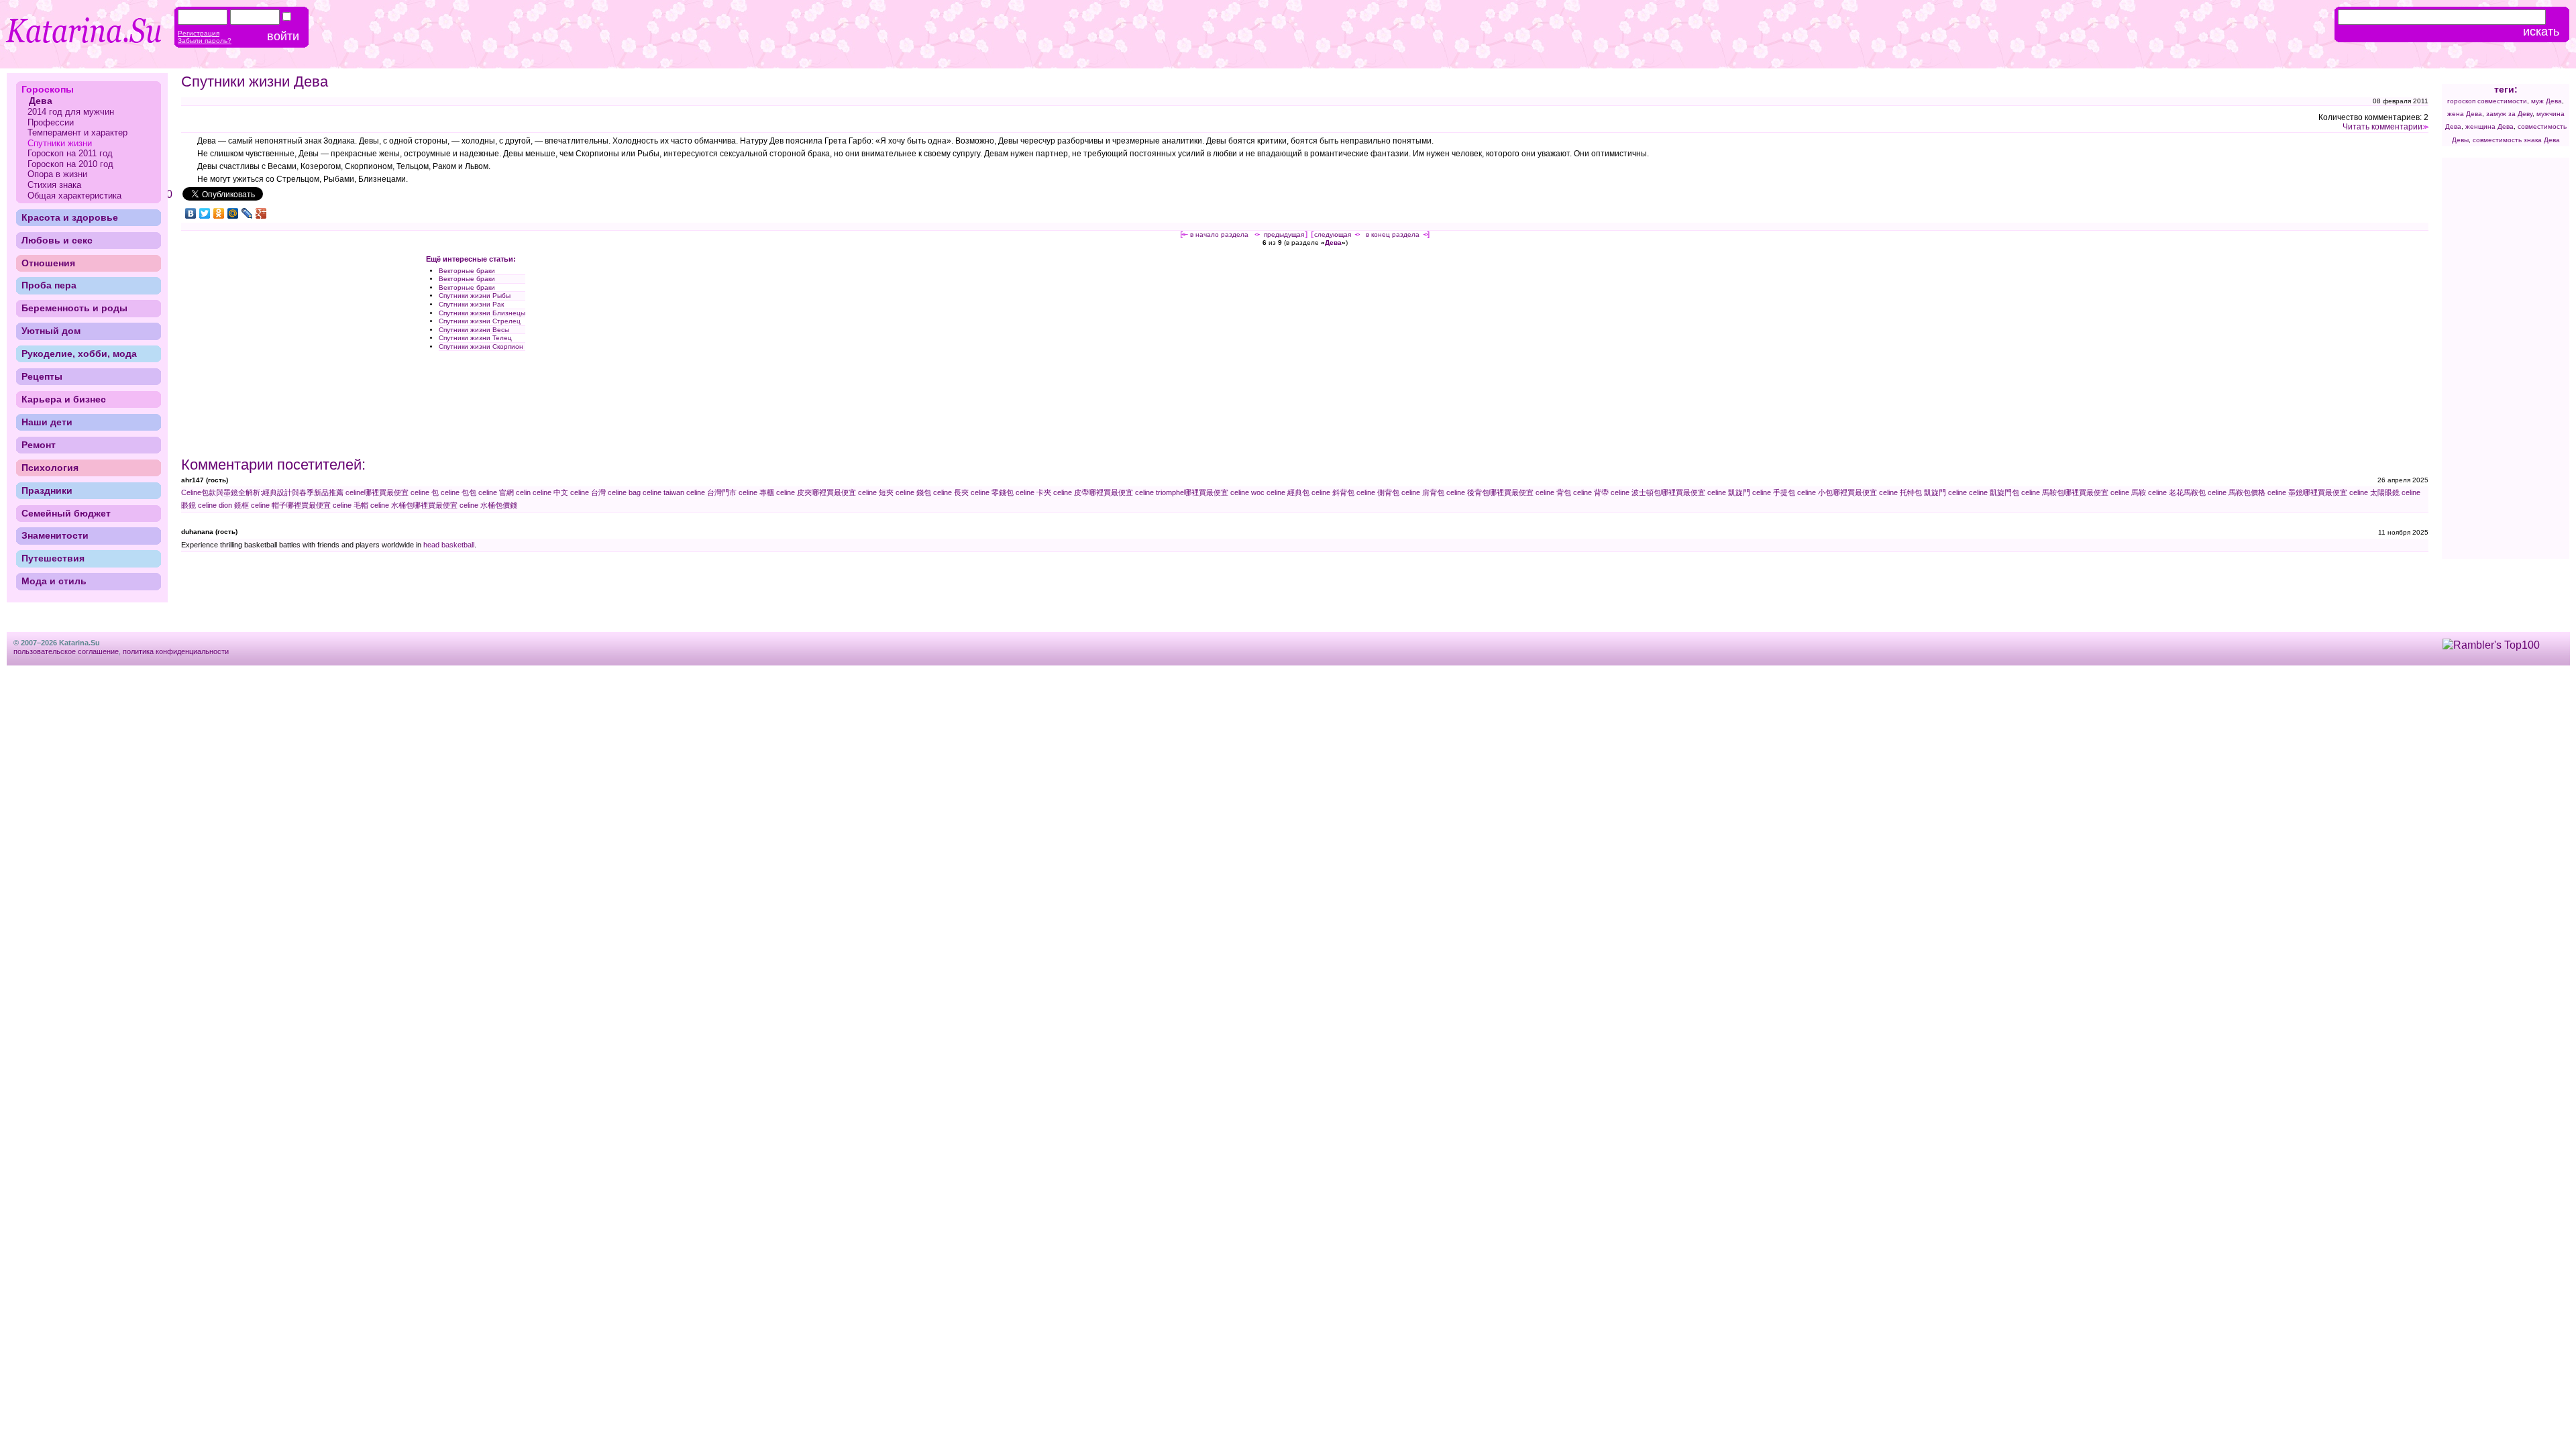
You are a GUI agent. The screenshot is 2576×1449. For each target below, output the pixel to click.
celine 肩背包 (1423, 492)
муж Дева (2546, 101)
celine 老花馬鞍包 (2177, 492)
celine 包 (425, 492)
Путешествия (53, 558)
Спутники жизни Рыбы (475, 296)
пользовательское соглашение (66, 651)
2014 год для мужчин (71, 112)
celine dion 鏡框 (223, 505)
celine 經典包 (1288, 492)
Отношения (48, 263)
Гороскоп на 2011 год (70, 153)
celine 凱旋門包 (1994, 492)
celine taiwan (663, 492)
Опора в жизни (57, 174)
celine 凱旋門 (1729, 492)
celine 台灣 (588, 492)
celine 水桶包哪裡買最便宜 (414, 505)
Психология (50, 468)
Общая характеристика (74, 196)
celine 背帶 (1591, 492)
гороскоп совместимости (2487, 101)
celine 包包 (459, 492)
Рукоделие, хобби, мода (79, 354)
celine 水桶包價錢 (488, 505)
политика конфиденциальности (176, 651)
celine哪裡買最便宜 (377, 492)
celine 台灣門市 (711, 492)
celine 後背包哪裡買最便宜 (1490, 492)
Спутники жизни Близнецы (482, 313)
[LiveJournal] (247, 213)
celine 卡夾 (1033, 492)
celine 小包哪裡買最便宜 (1837, 492)
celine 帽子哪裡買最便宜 (291, 505)
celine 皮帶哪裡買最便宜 (1093, 492)
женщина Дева (2489, 126)
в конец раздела (1393, 234)
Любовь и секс (57, 240)
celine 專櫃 (756, 492)
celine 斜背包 (1333, 492)
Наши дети (47, 422)
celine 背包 (1553, 492)
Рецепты (42, 376)
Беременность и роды (74, 308)
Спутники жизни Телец (475, 338)
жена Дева (2465, 114)
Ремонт (39, 445)
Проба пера (49, 285)
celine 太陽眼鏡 (2374, 492)
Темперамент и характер (77, 132)
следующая (1333, 234)
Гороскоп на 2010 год (70, 164)
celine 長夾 (951, 492)
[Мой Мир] (233, 213)
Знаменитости (55, 535)
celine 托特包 (1900, 492)
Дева (1333, 243)
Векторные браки (467, 271)
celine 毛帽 (351, 505)
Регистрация (199, 33)
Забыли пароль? (205, 41)
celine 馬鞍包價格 (2237, 492)
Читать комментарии (2382, 127)
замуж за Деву (2509, 114)
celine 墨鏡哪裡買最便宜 (2307, 492)
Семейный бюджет (66, 513)
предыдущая (1284, 234)
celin (523, 492)
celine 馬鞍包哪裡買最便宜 (2065, 492)
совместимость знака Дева (2516, 140)
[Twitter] (205, 213)
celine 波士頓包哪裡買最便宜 (1658, 492)
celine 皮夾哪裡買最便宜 (816, 492)
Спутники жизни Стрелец (480, 321)
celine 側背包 (1378, 492)
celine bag (624, 492)
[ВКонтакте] (191, 213)
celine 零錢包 (992, 492)
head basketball (449, 545)
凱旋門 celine (1945, 492)
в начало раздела (1219, 234)
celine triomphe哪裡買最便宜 (1182, 492)
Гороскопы (48, 89)
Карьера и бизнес (64, 399)
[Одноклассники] (219, 213)
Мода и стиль (54, 581)
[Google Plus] (261, 213)
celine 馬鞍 (2128, 492)
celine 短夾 (876, 492)
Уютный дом (51, 331)
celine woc (1247, 492)
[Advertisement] (294, 350)
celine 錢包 (913, 492)
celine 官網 (496, 492)
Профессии (51, 122)
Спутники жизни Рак (471, 304)
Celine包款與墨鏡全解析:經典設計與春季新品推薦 (262, 492)
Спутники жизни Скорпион (481, 346)
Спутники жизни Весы (474, 330)
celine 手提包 (1774, 492)
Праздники (47, 490)
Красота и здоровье (70, 217)
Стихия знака (54, 185)
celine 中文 (550, 492)
